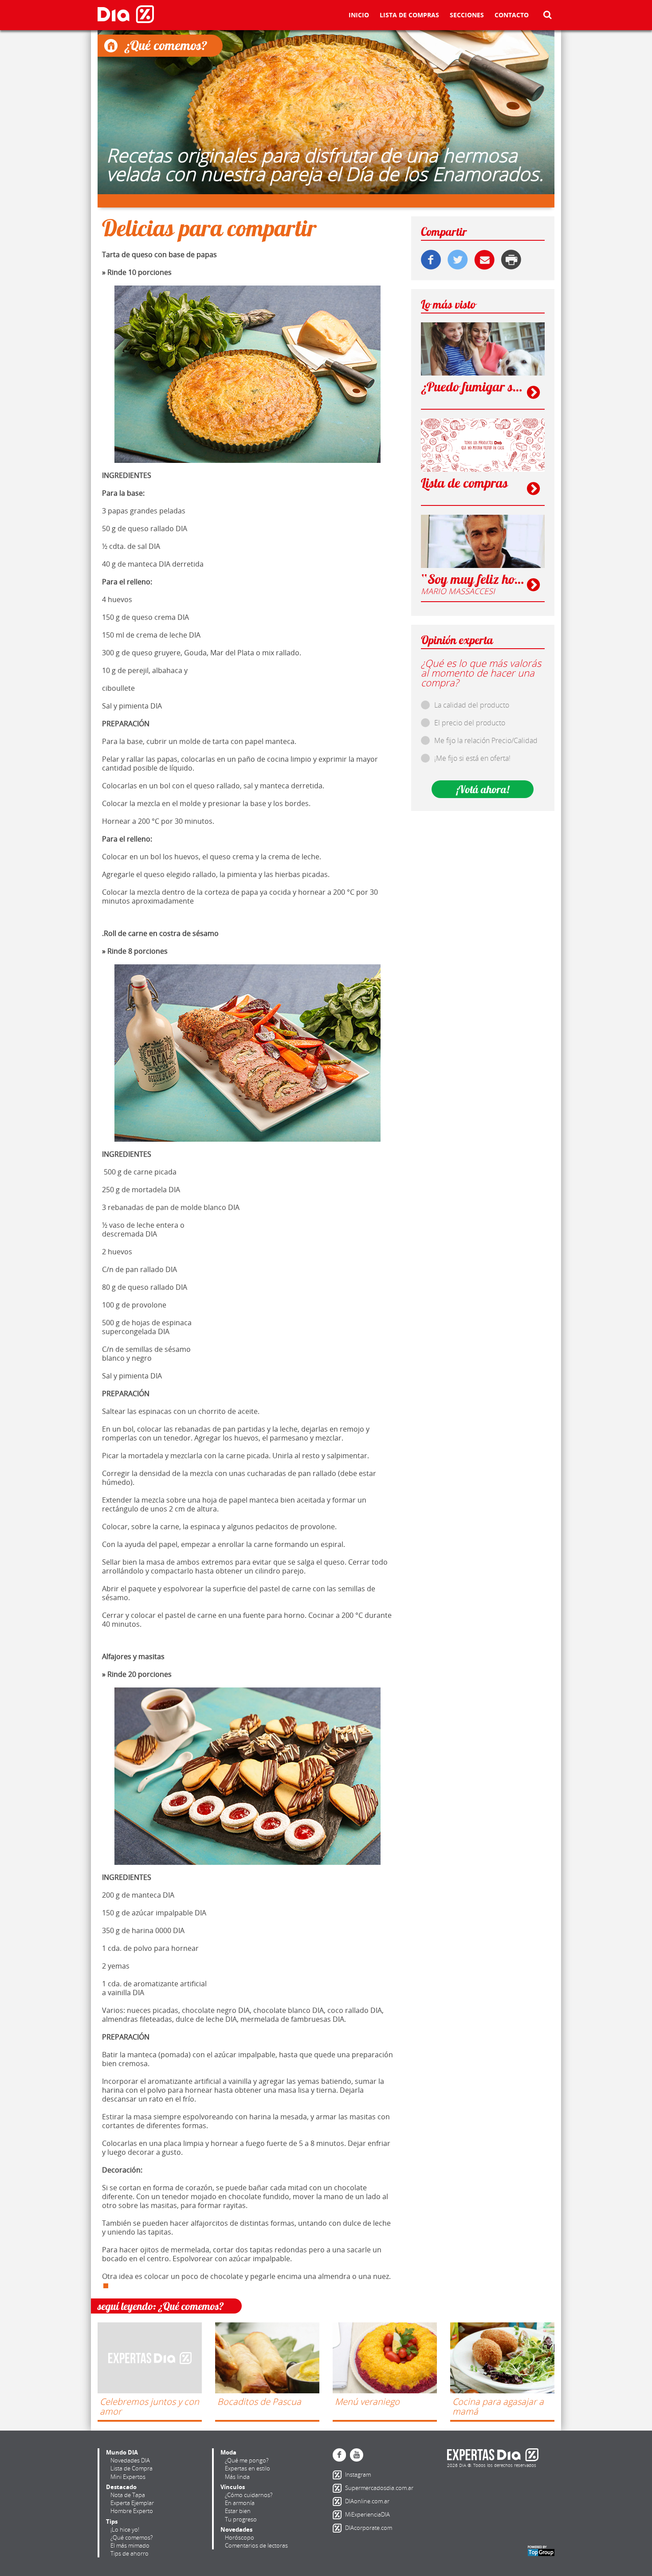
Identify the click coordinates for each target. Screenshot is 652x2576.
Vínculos (233, 2487)
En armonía (240, 2503)
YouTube (357, 2455)
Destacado (121, 2487)
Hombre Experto (132, 2511)
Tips (112, 2521)
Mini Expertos (128, 2477)
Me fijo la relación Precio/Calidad (486, 740)
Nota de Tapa (128, 2495)
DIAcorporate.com (339, 2528)
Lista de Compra (132, 2468)
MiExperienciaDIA (339, 2515)
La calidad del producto (472, 705)
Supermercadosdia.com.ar (339, 2488)
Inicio (359, 16)
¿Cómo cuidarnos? (249, 2495)
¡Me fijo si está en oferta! (472, 758)
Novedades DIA (130, 2460)
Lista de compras (409, 16)
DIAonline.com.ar (339, 2502)
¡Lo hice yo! (125, 2529)
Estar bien (238, 2511)
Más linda (237, 2477)
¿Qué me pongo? (247, 2460)
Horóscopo (240, 2537)
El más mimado (130, 2545)
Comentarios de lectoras (256, 2545)
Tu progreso (241, 2519)
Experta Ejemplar (132, 2503)
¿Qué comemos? (132, 2537)
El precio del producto (470, 723)
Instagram (339, 2475)
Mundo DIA (122, 2452)
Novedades (236, 2529)
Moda (228, 2452)
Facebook (339, 2455)
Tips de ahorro (130, 2553)
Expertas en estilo (247, 2468)
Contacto (512, 16)
